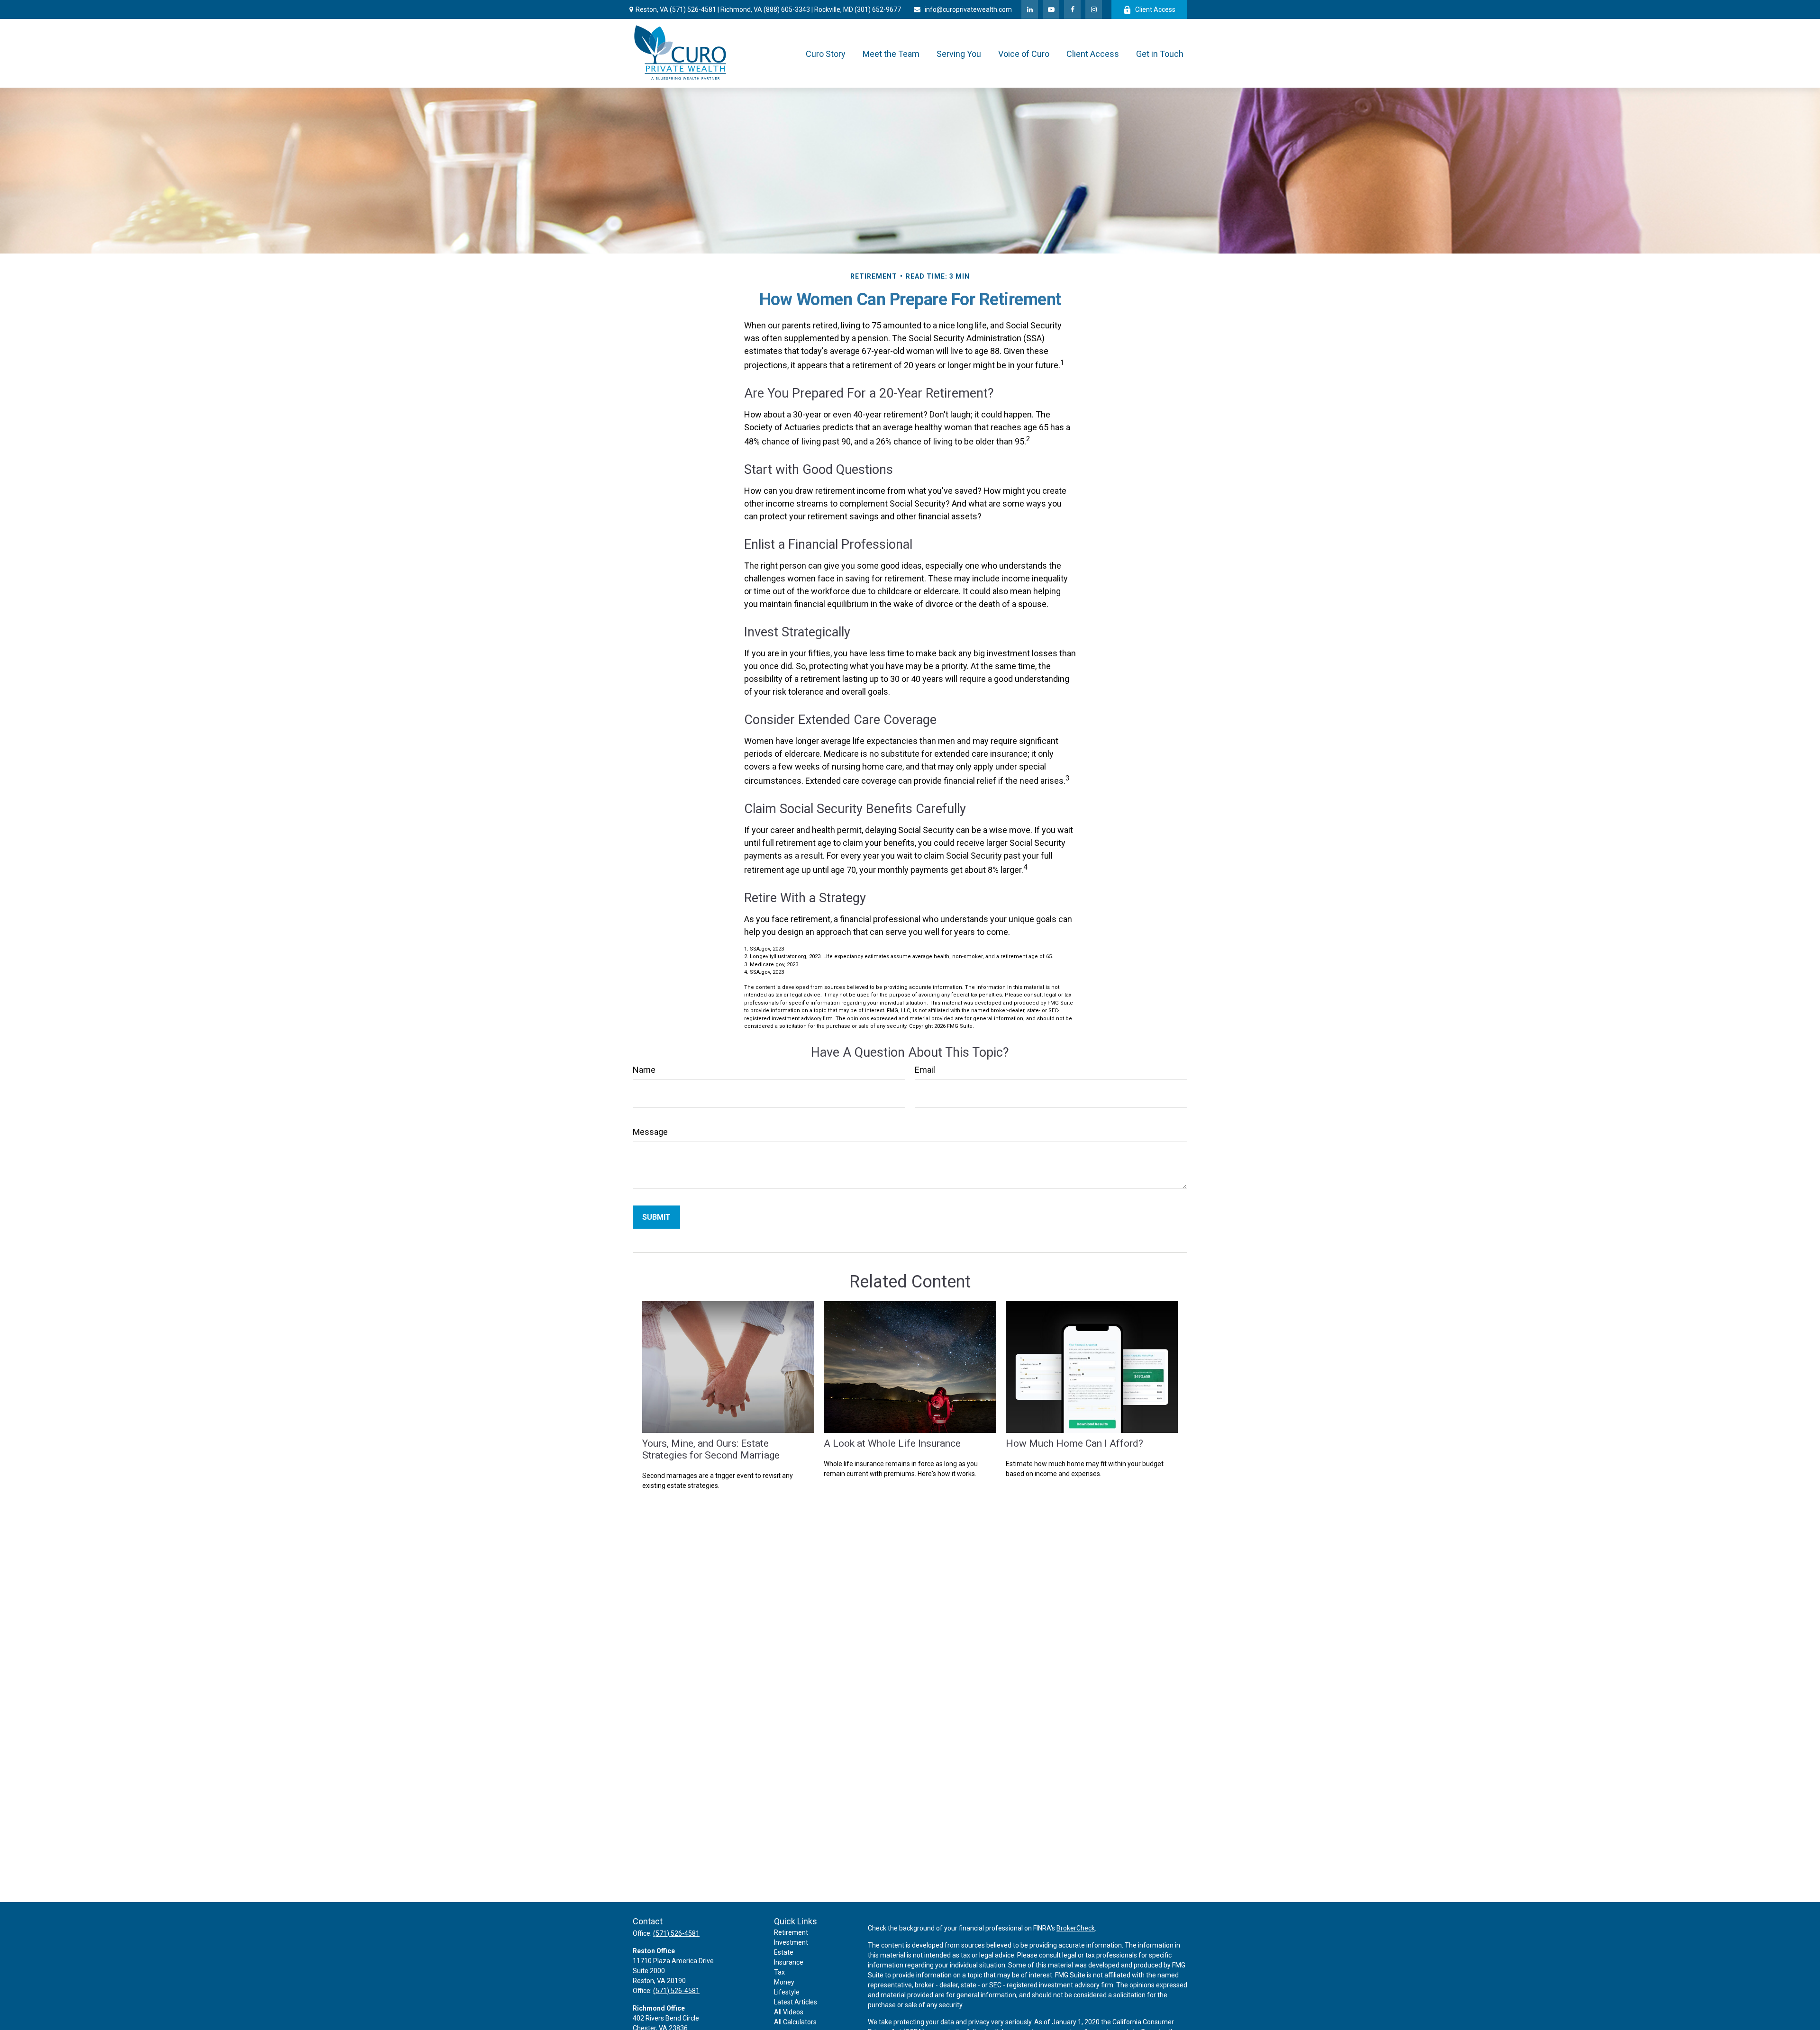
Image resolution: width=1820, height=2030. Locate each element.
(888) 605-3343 (787, 9)
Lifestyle (787, 1992)
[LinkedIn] (1030, 9)
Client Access (1155, 9)
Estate (784, 1952)
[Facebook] (1072, 9)
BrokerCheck (1076, 1928)
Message (650, 1132)
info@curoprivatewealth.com (968, 9)
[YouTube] (1051, 9)
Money (784, 1982)
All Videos (789, 2012)
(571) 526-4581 (693, 9)
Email (925, 1070)
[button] (826, 53)
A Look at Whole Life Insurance (892, 1443)
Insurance (789, 1962)
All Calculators (795, 2022)
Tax (779, 1972)
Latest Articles (796, 2002)
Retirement (791, 1932)
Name (644, 1070)
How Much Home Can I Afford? (1074, 1443)
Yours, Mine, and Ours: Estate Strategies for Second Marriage (711, 1449)
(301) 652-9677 (878, 9)
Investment (791, 1942)
